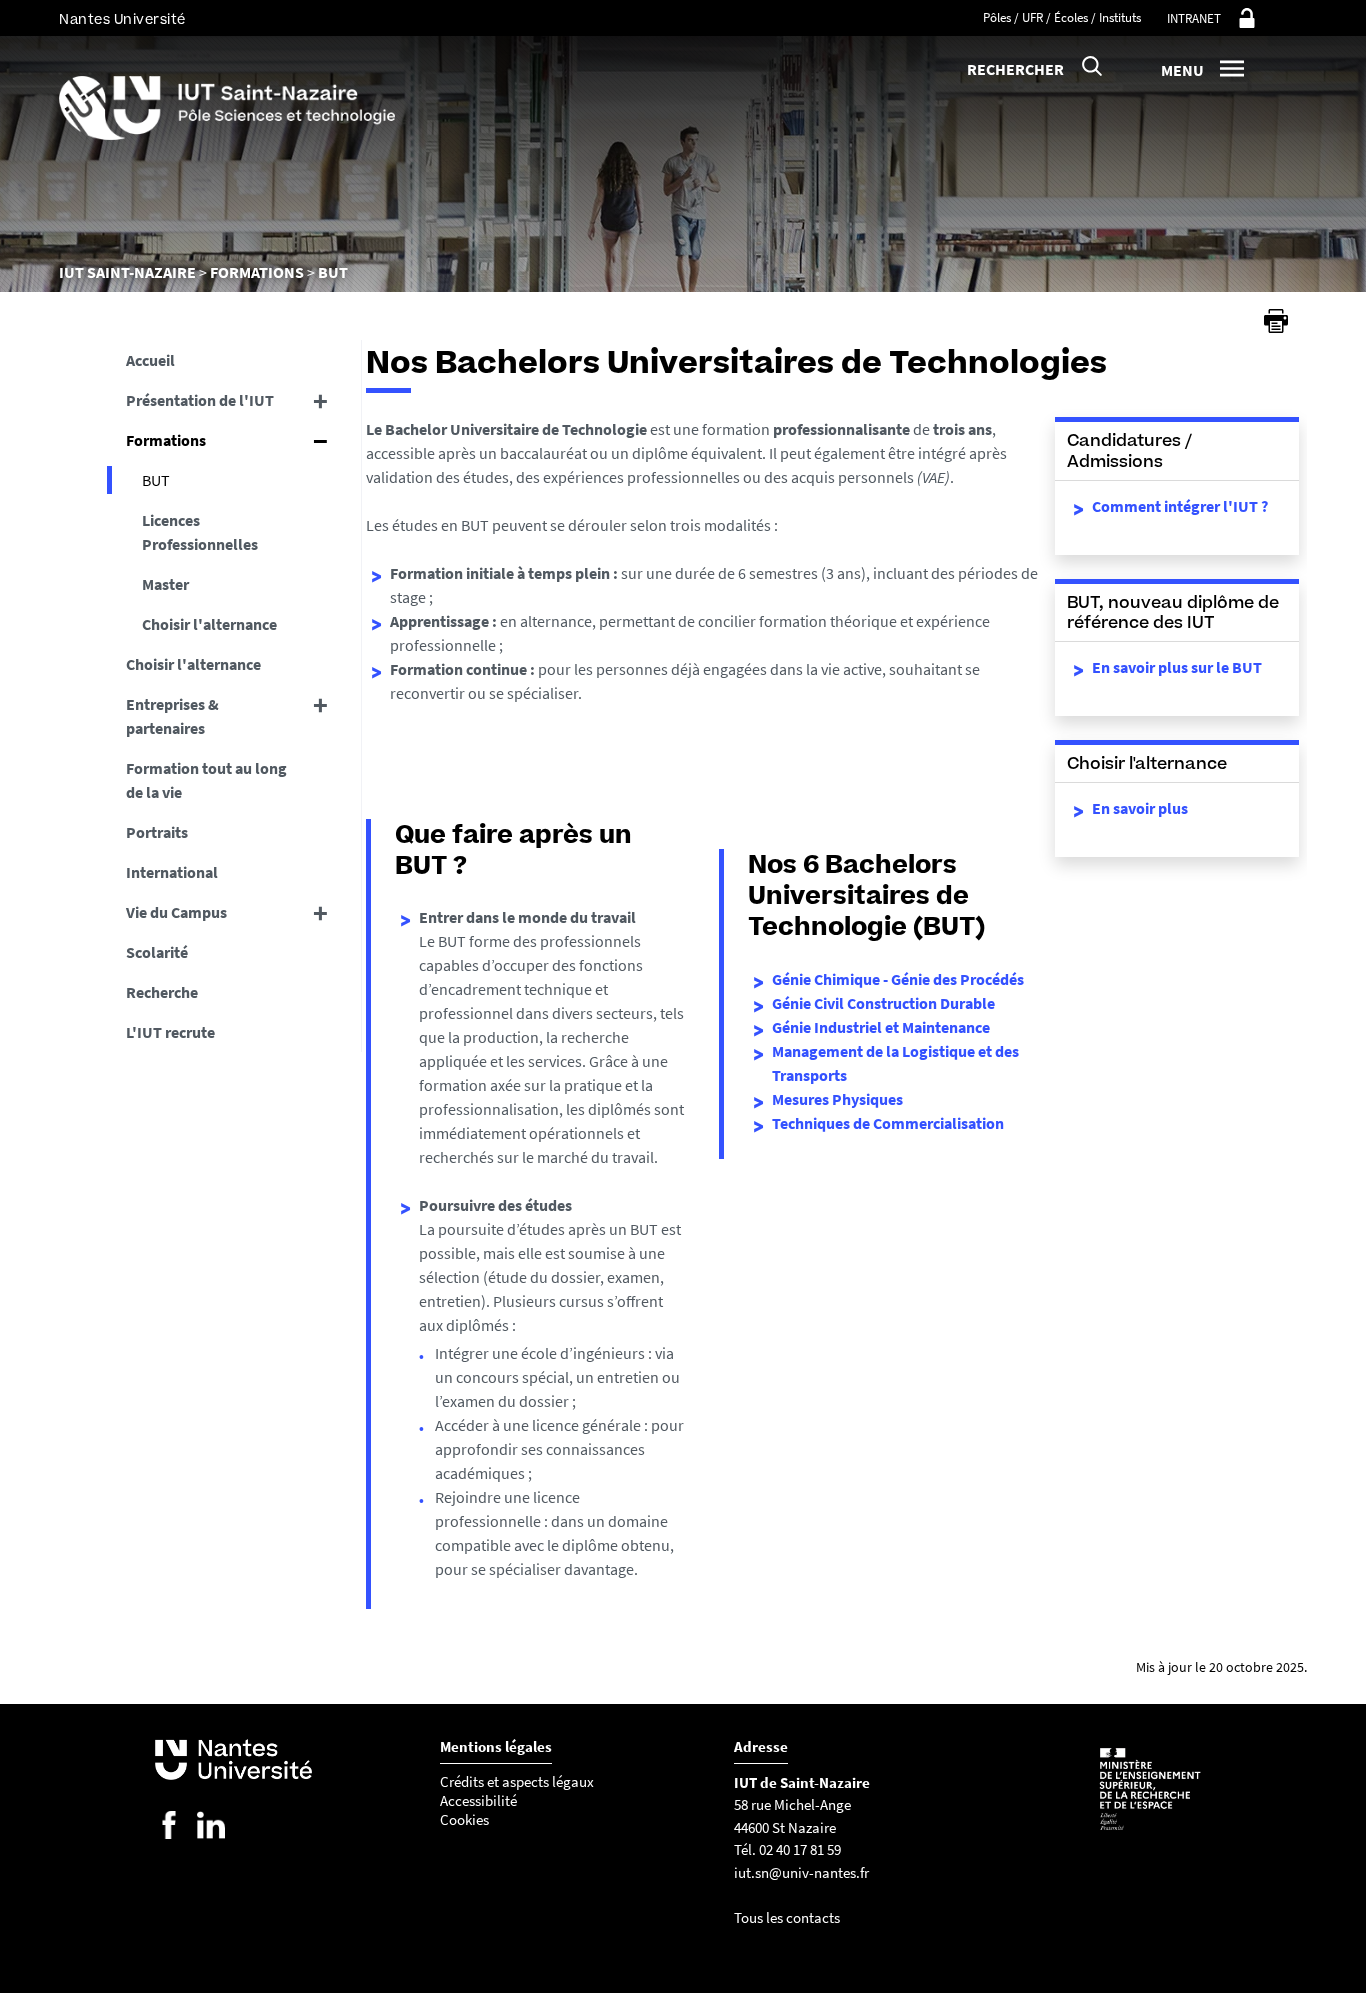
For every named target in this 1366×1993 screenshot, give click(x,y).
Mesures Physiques (837, 1099)
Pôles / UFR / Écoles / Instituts (1062, 17)
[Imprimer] (1276, 321)
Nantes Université (122, 19)
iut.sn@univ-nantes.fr (801, 1872)
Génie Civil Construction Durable (883, 1003)
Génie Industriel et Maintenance (881, 1027)
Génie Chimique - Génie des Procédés (898, 979)
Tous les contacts (787, 1917)
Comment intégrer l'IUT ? (1180, 506)
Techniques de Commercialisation (888, 1123)
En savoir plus (1140, 808)
